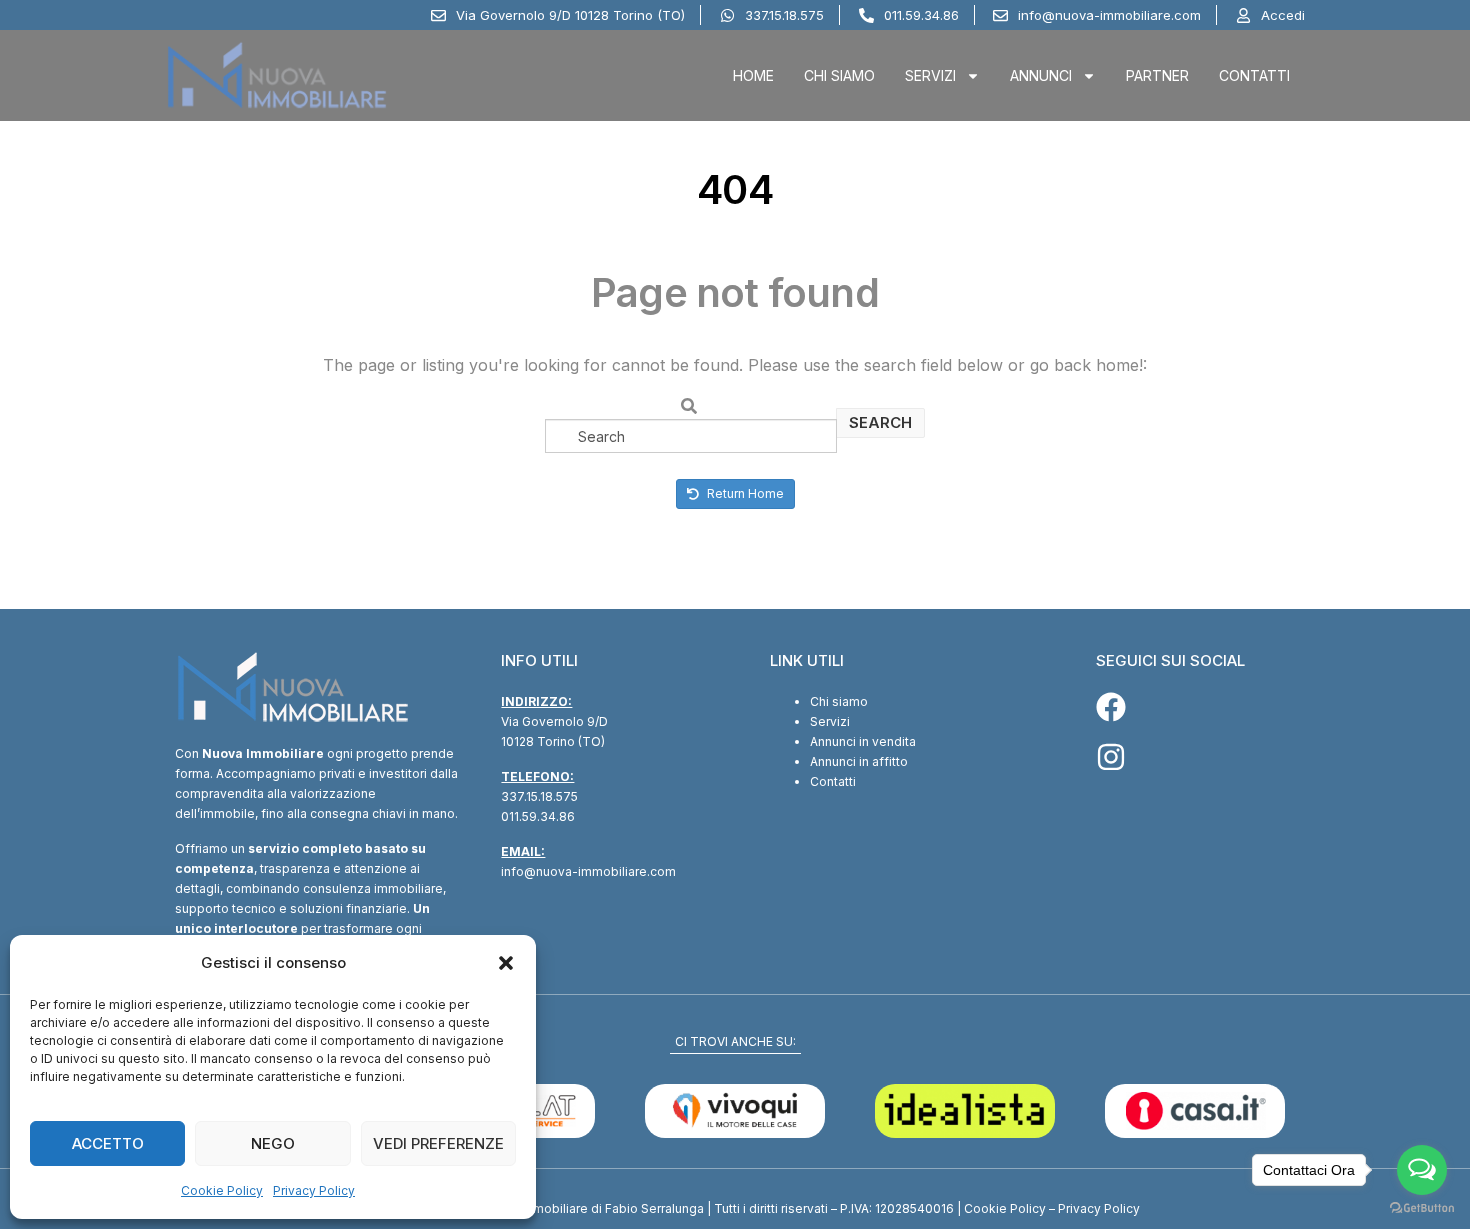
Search (880, 422)
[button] (506, 963)
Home (753, 75)
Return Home (744, 493)
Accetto (108, 1143)
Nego (273, 1143)
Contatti (1254, 75)
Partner (1157, 75)
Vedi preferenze (438, 1143)
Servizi (930, 75)
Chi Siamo (839, 75)
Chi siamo (839, 701)
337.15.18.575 (539, 796)
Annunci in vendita (863, 741)
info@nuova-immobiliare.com (588, 871)
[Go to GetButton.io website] (1422, 1208)
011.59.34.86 (538, 816)
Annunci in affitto (859, 761)
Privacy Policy (314, 1190)
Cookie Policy (222, 1190)
